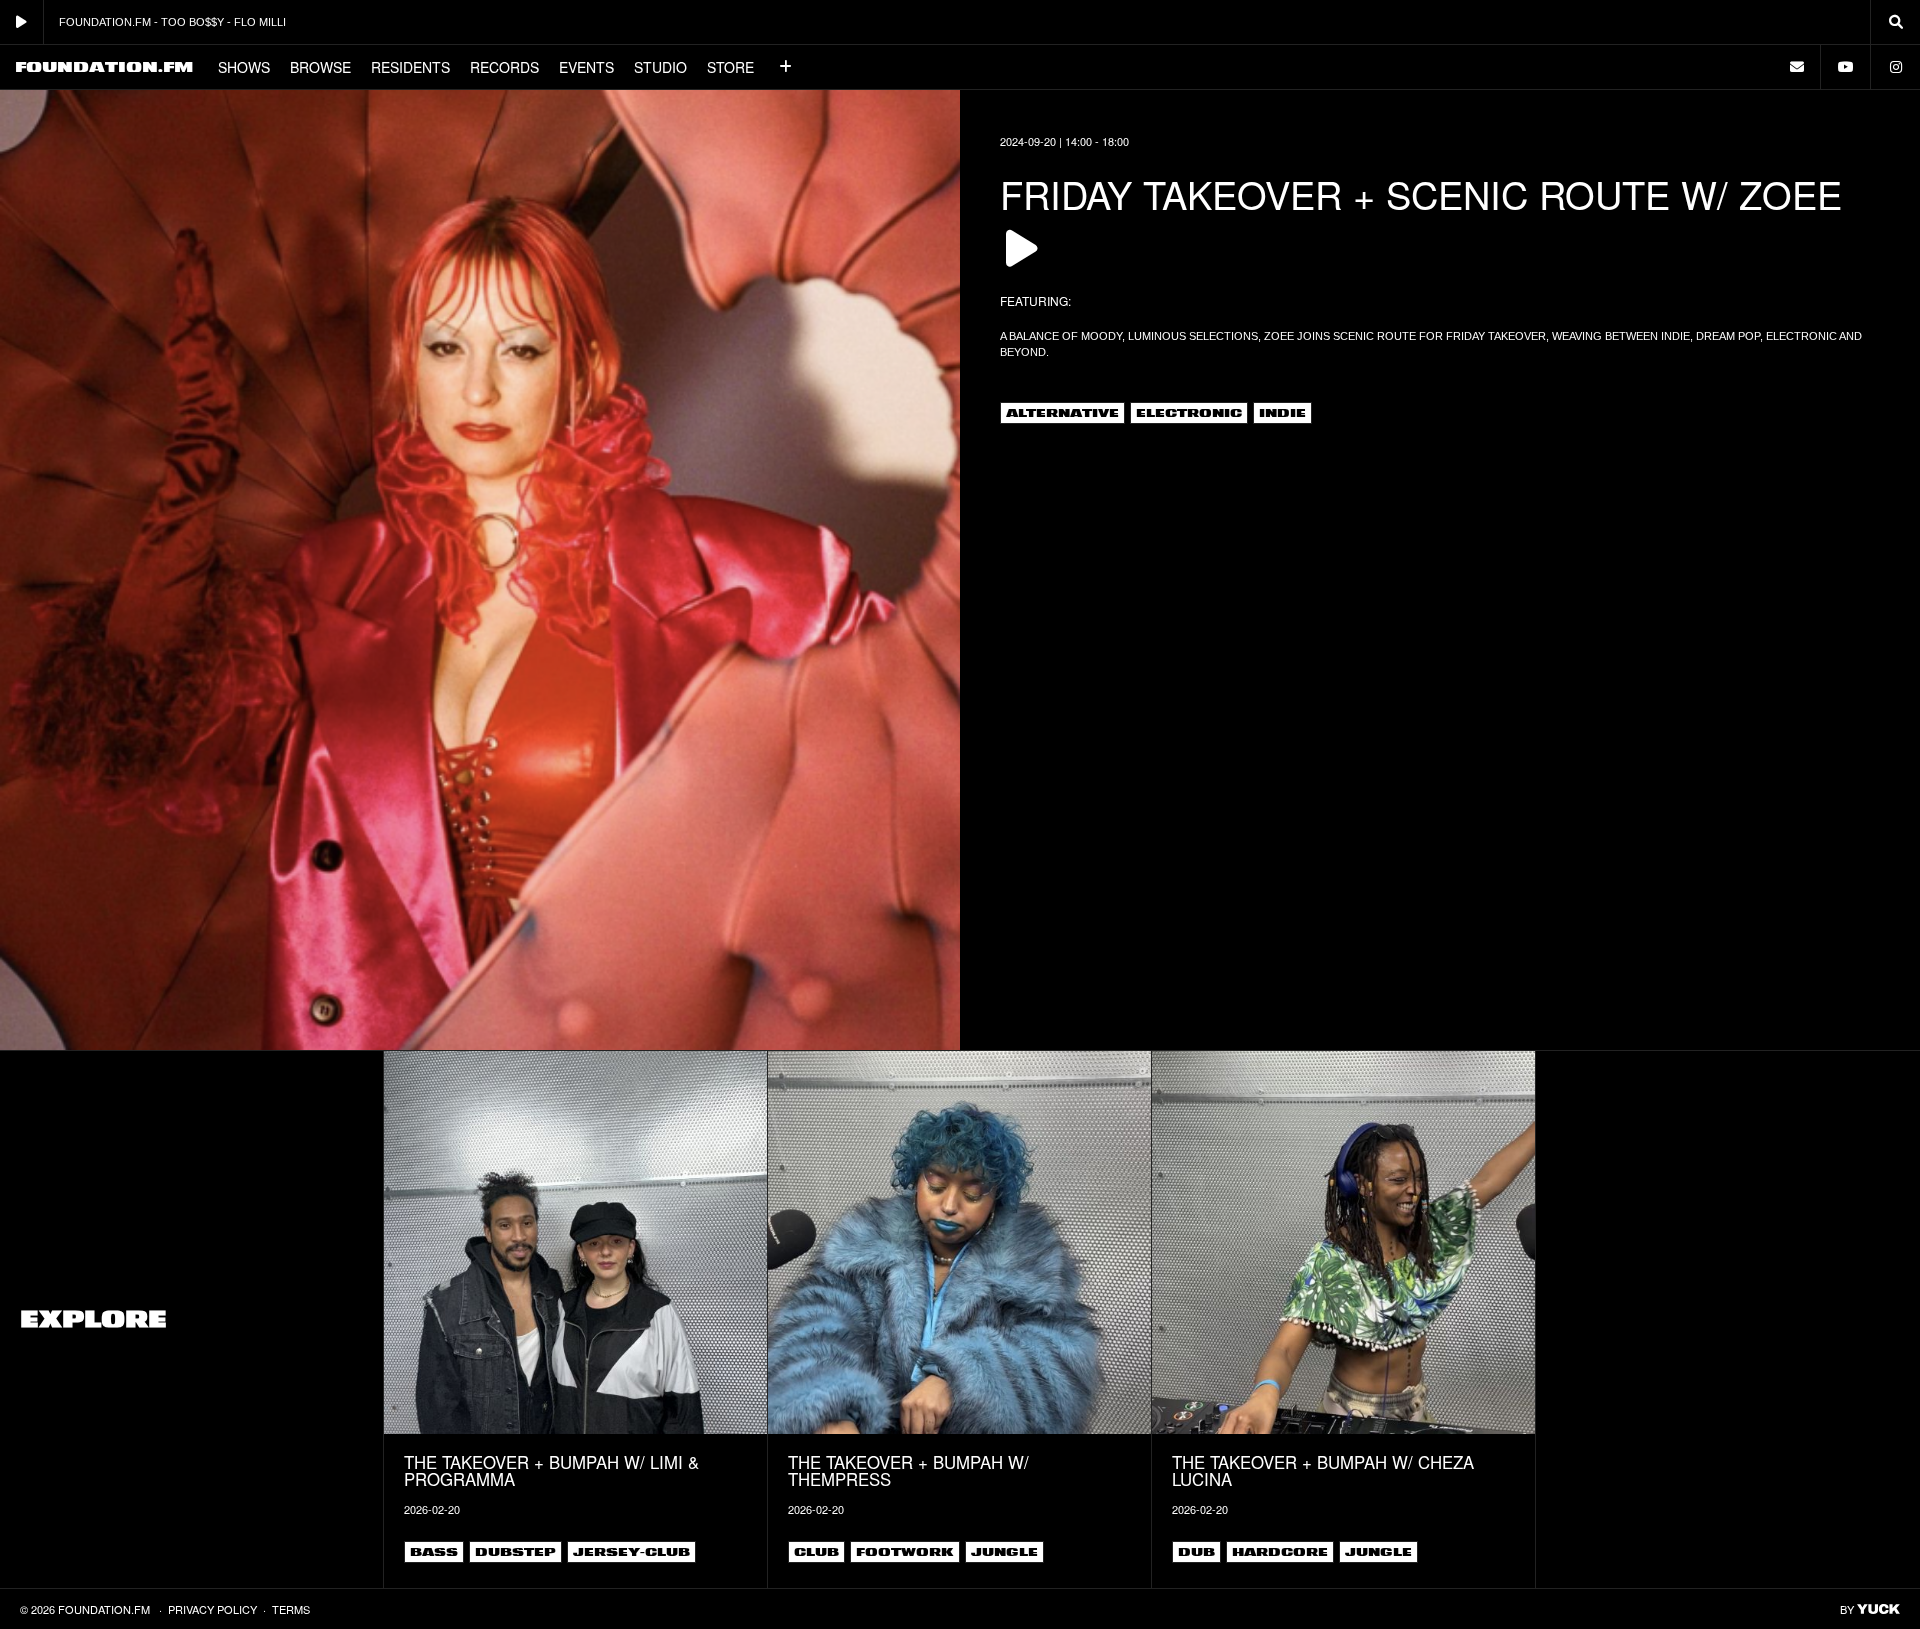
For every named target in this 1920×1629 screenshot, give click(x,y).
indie (1282, 413)
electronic (1189, 413)
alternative (1062, 413)
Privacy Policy (212, 1609)
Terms (291, 1609)
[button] (786, 67)
